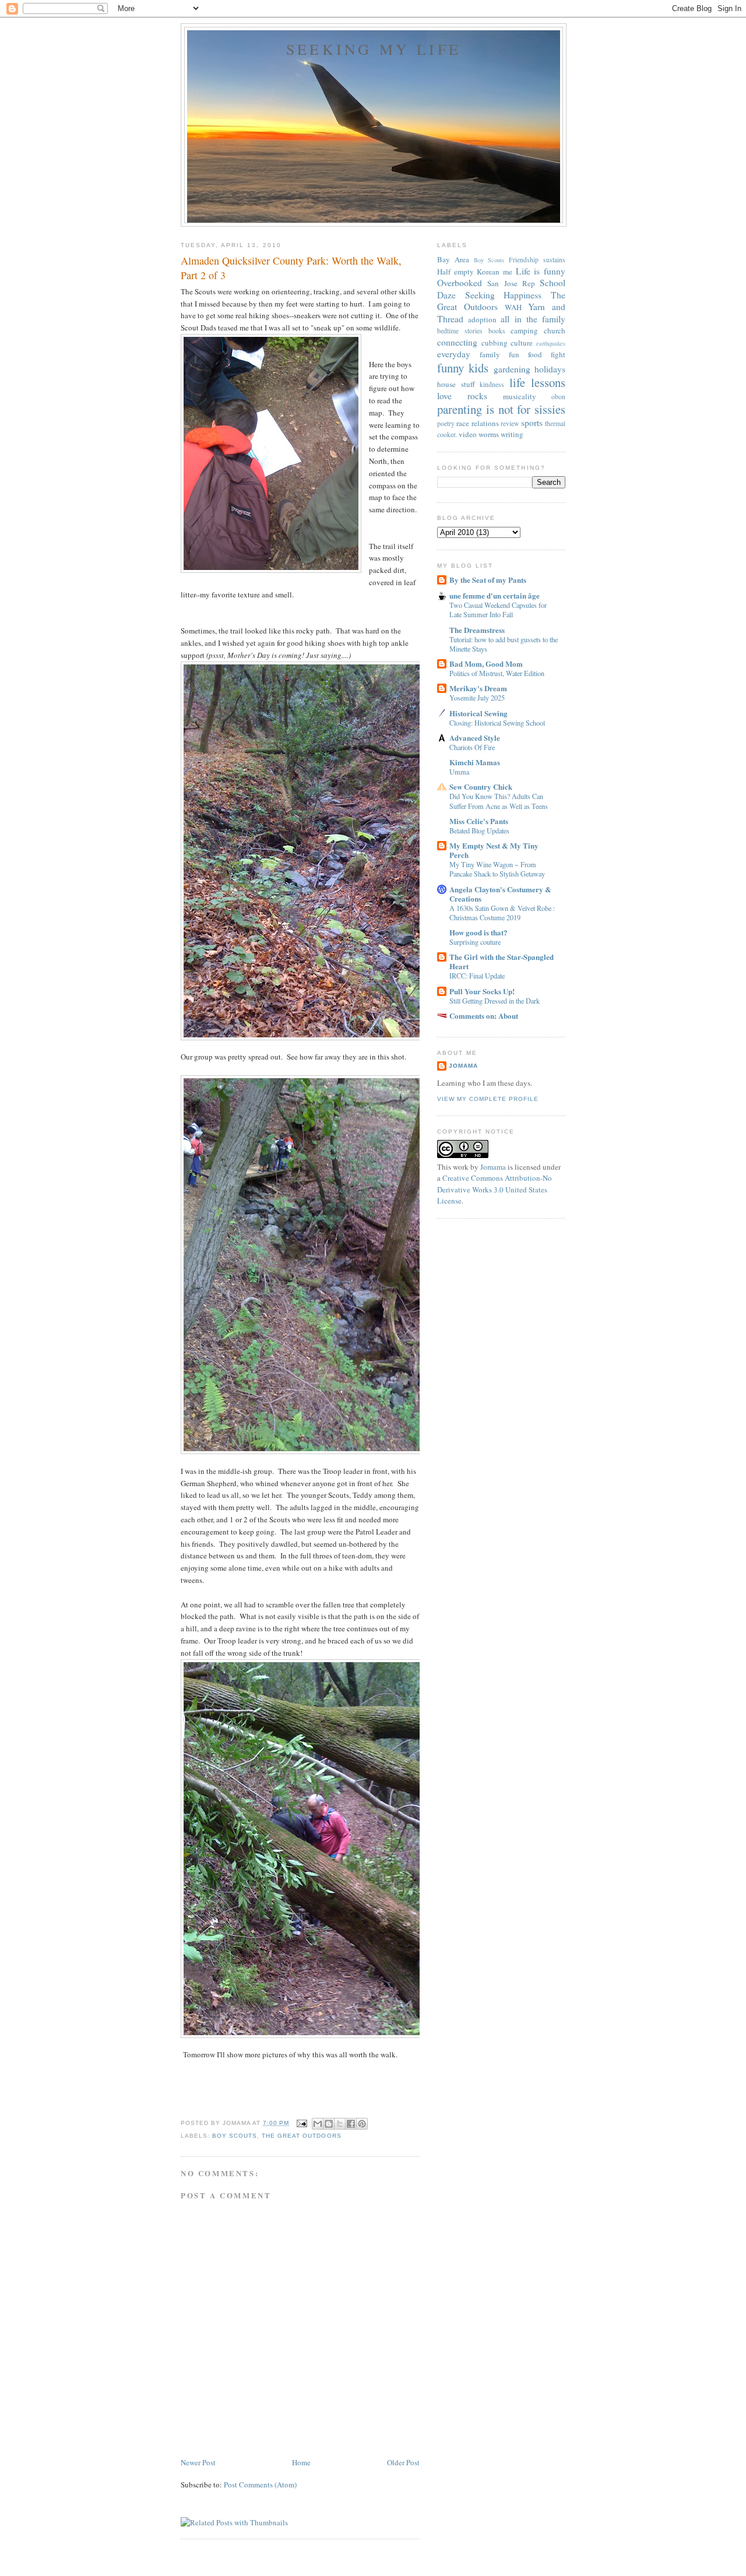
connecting (457, 342)
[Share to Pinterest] (362, 2124)
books (497, 331)
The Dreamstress (477, 630)
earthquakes (551, 343)
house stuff (456, 384)
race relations (477, 423)
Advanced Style (475, 738)
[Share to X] (340, 2124)
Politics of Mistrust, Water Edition (497, 673)
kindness (492, 384)
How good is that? (478, 932)
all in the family (533, 319)
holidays (550, 369)
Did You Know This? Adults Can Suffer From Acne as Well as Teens (499, 801)
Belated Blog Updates (479, 830)
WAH (513, 307)
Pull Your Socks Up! (482, 991)
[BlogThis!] (329, 2124)
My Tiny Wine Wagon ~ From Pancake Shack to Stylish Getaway (497, 869)
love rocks (462, 396)
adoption (482, 319)
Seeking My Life (374, 49)
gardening (512, 369)
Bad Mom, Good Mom (486, 664)
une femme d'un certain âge (495, 595)
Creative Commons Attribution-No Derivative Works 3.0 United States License (495, 1189)
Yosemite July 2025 (477, 698)
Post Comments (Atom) (260, 2484)
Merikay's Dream (478, 688)
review (510, 423)
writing (512, 434)
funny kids (463, 368)
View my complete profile (488, 1099)
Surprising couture (475, 942)
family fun (499, 354)
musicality (520, 396)
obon (558, 397)
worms (489, 434)
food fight (547, 354)
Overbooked (460, 283)
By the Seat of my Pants (488, 580)
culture (522, 343)
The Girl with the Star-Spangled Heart (502, 961)
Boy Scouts (235, 2136)
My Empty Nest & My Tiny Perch (494, 850)
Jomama (463, 1066)
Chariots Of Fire (472, 747)
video (468, 434)
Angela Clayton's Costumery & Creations (500, 894)
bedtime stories (460, 331)
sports (532, 423)
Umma (459, 772)
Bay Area (453, 259)
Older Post (403, 2462)
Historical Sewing (478, 713)
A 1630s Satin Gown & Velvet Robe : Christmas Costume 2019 (502, 913)
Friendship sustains (537, 260)
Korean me (495, 272)
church (555, 330)
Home (301, 2462)
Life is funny (541, 271)
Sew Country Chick (481, 786)
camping (524, 330)
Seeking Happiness (504, 295)
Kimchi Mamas (475, 762)
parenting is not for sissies (501, 409)
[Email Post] (302, 2123)
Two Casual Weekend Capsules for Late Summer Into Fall (498, 610)
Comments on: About (484, 1016)
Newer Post (198, 2462)
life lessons (538, 382)
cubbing (495, 343)
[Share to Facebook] (351, 2124)
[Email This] (318, 2124)
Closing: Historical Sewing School (497, 723)
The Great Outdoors (301, 2136)
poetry (446, 423)
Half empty (455, 272)
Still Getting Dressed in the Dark (495, 1001)
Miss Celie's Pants (479, 821)
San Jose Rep (511, 283)
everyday (454, 354)
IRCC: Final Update (477, 976)
